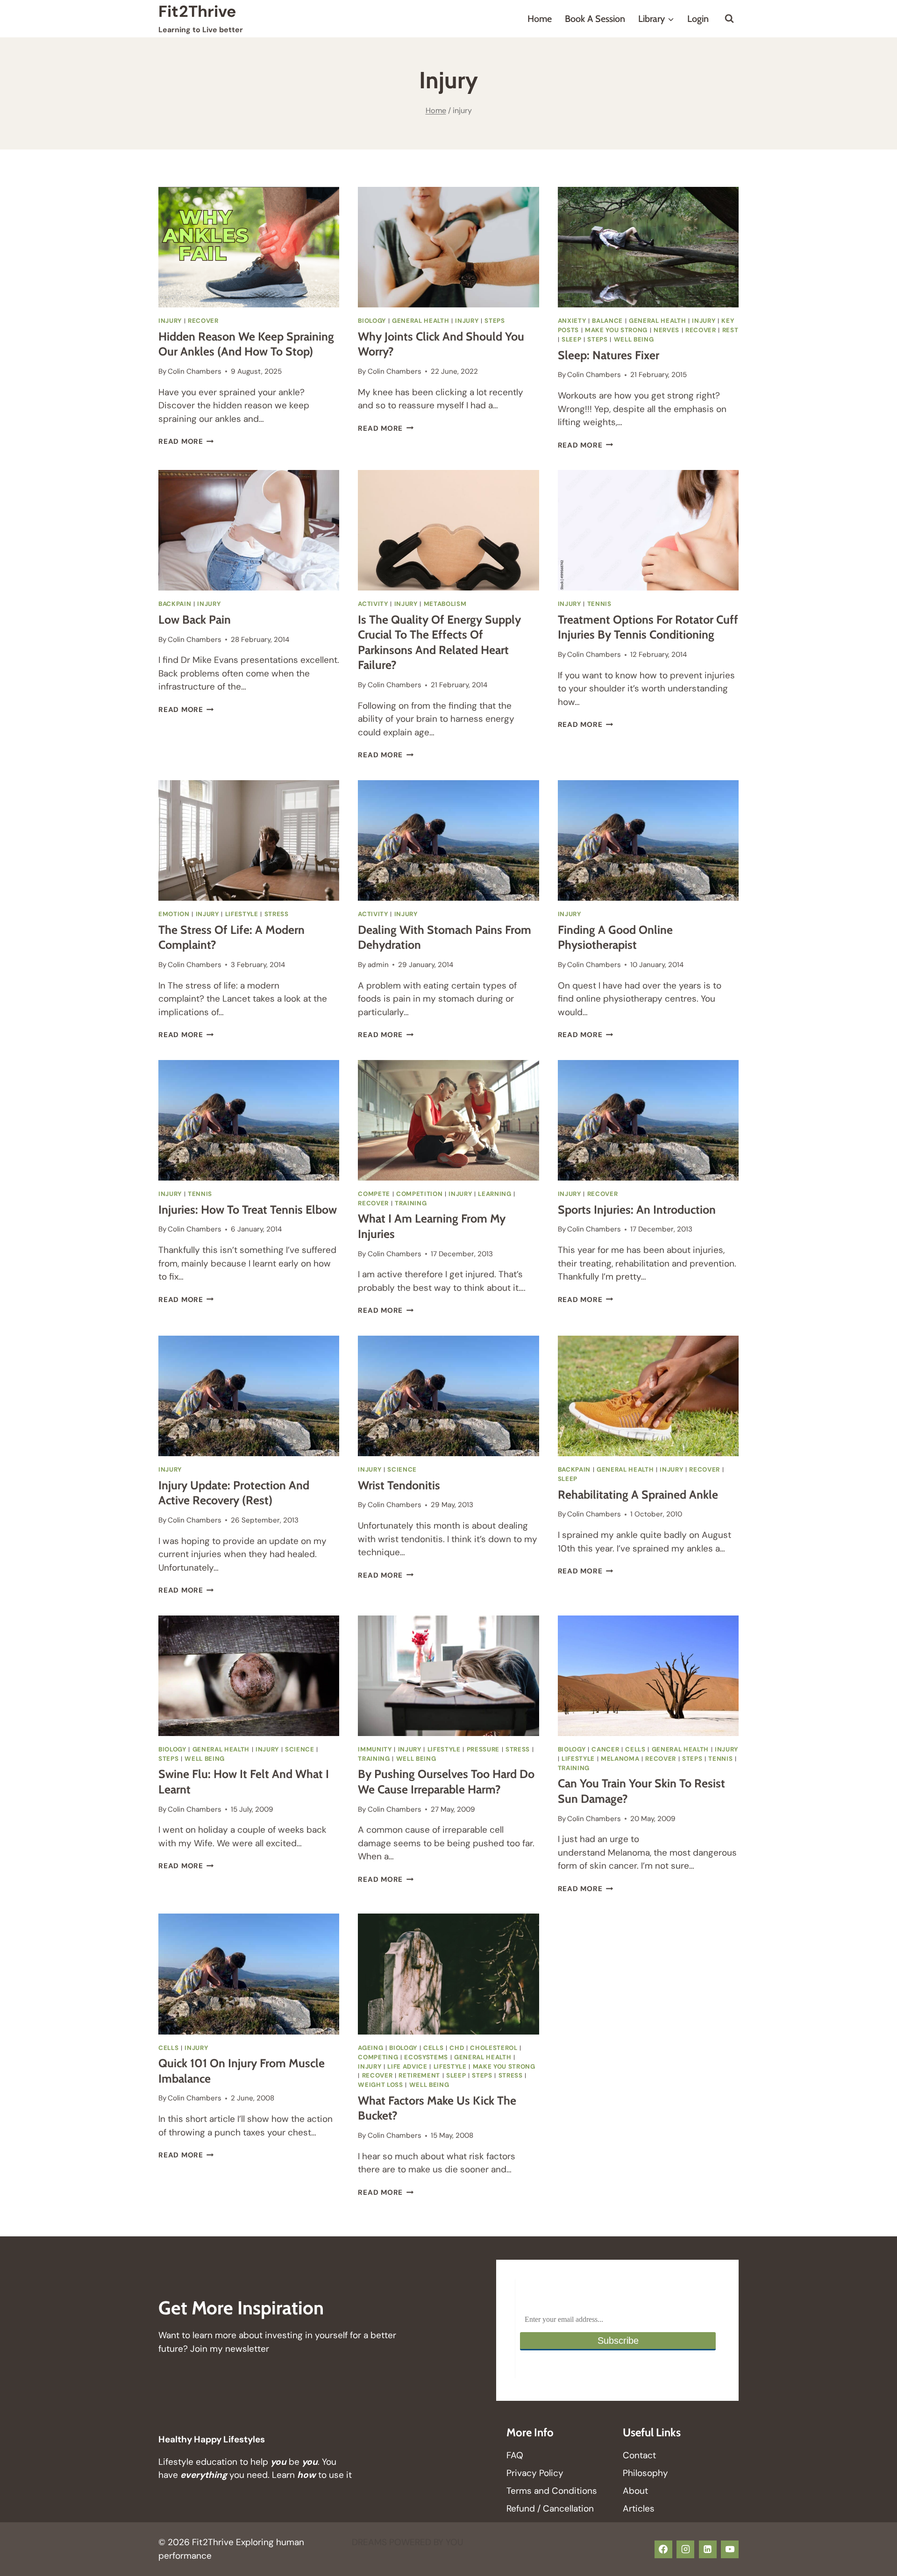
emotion (174, 914)
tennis (599, 604)
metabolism (445, 604)
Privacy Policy (535, 2473)
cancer (605, 1749)
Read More (186, 441)
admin (378, 965)
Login (698, 19)
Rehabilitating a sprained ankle (638, 1494)
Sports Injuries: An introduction (637, 1210)
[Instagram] (685, 2549)
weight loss (380, 2085)
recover (203, 321)
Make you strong (616, 330)
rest (730, 330)
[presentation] (249, 247)
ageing (370, 2048)
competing (378, 2057)
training (411, 1203)
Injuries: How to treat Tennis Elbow (248, 1210)
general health (420, 321)
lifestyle (242, 914)
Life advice (407, 2067)
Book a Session (595, 19)
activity (373, 604)
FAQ (515, 2455)
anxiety (572, 321)
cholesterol (494, 2048)
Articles (639, 2508)
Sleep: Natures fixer (609, 355)
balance (607, 321)
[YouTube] (730, 2549)
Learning (495, 1194)
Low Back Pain (195, 619)
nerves (666, 330)
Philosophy (645, 2473)
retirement (419, 2075)
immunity (375, 1749)
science (402, 1469)
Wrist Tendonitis (399, 1485)
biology (372, 321)
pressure (483, 1749)
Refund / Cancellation (550, 2508)
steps (495, 321)
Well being (634, 339)
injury (170, 321)
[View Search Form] (729, 19)
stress (277, 914)
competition (419, 1194)
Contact (639, 2455)
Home (540, 19)
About (635, 2491)
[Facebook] (663, 2549)
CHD (457, 2048)
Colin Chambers (195, 371)
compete (374, 1194)
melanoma (620, 1759)
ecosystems (426, 2057)
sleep (571, 339)
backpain (175, 604)
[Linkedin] (708, 2549)
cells (635, 1749)
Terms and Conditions (552, 2491)
